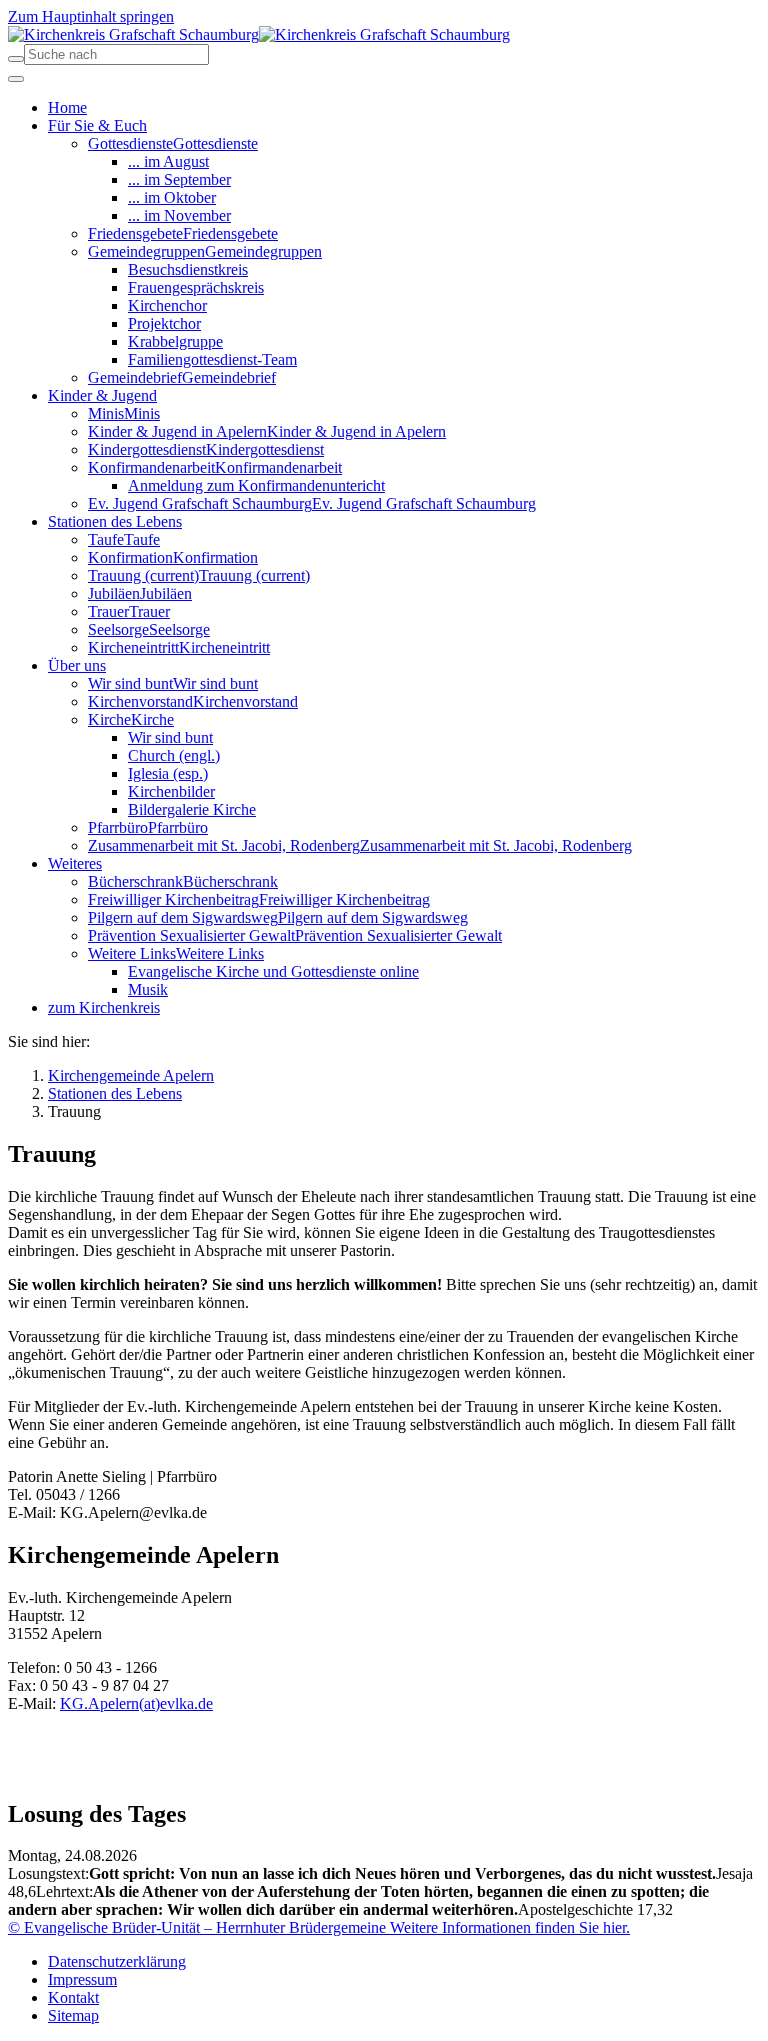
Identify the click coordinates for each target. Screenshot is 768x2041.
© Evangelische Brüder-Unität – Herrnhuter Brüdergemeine (197, 1927)
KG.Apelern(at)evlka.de (136, 1703)
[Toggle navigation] (16, 79)
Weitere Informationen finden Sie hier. (508, 1927)
